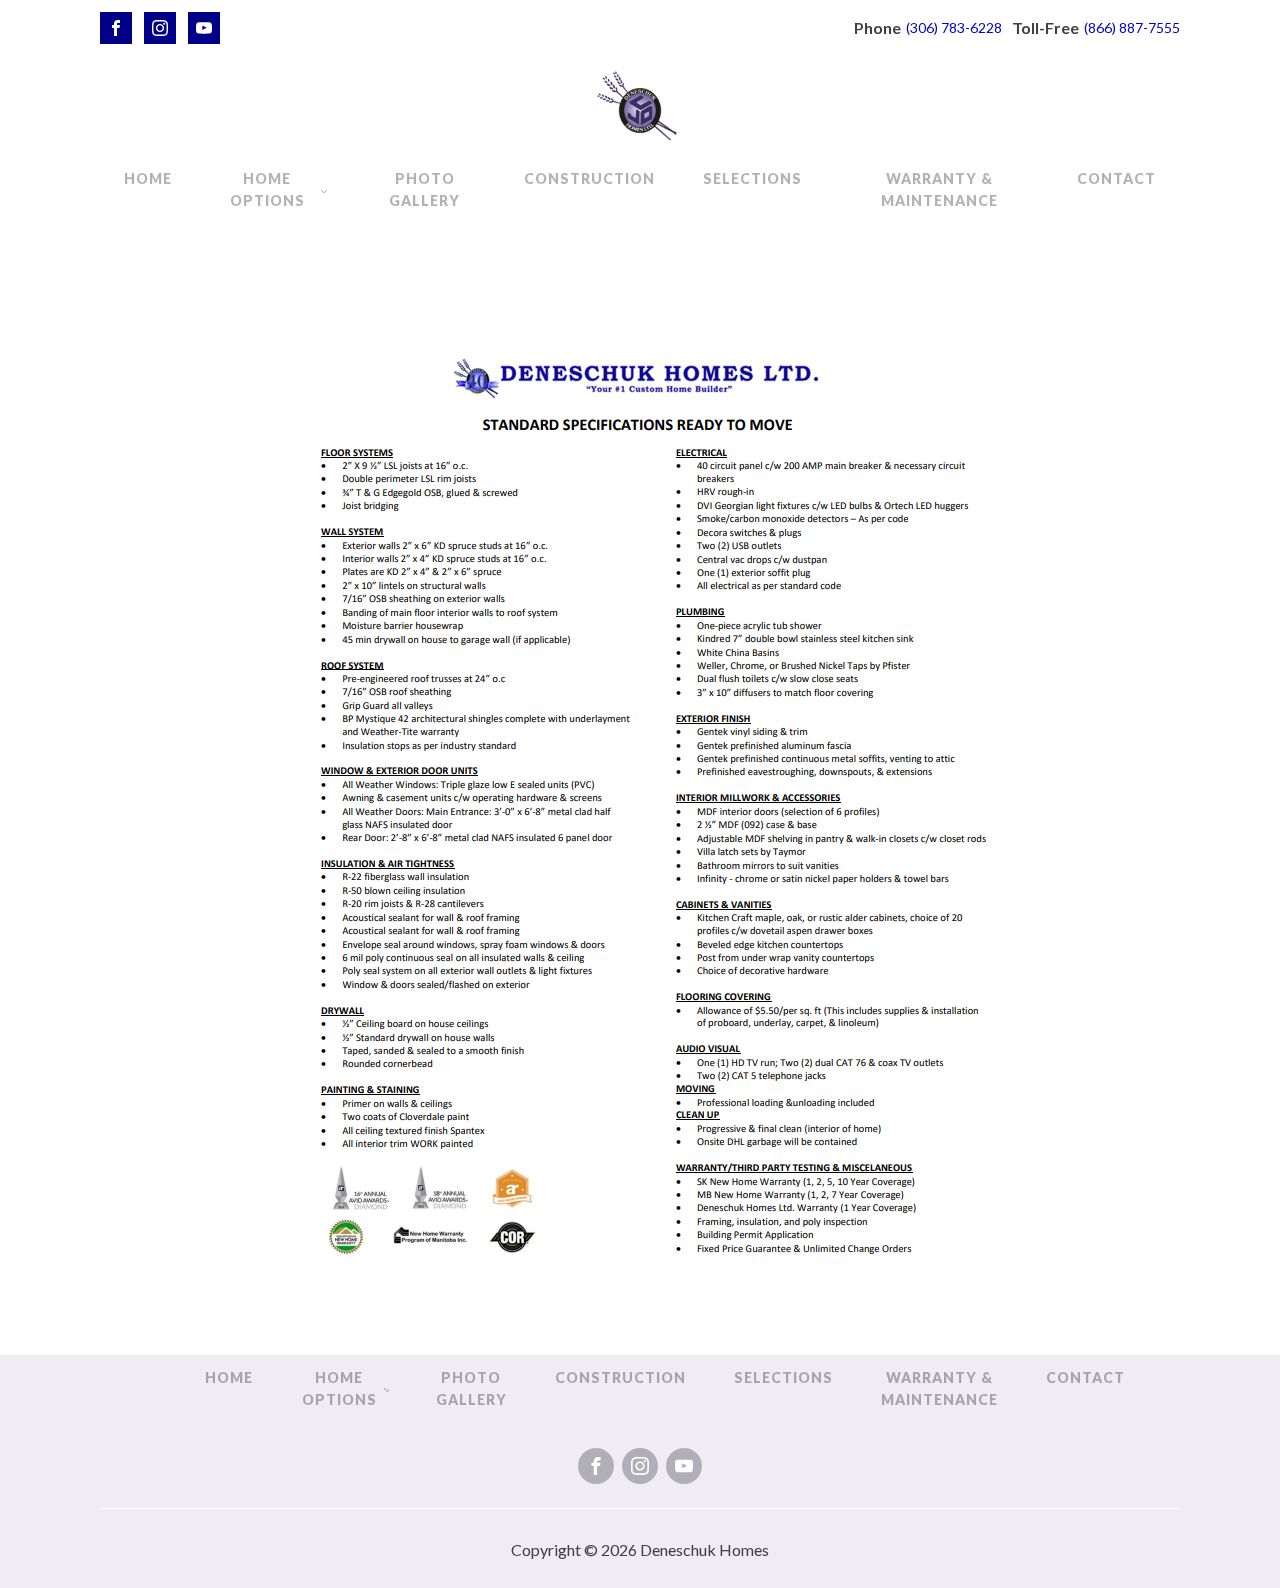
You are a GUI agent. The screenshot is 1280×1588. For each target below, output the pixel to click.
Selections (752, 178)
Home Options (267, 189)
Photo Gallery (424, 189)
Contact (1116, 178)
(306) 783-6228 (954, 27)
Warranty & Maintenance (939, 189)
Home (148, 178)
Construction (589, 178)
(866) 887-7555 (1132, 27)
